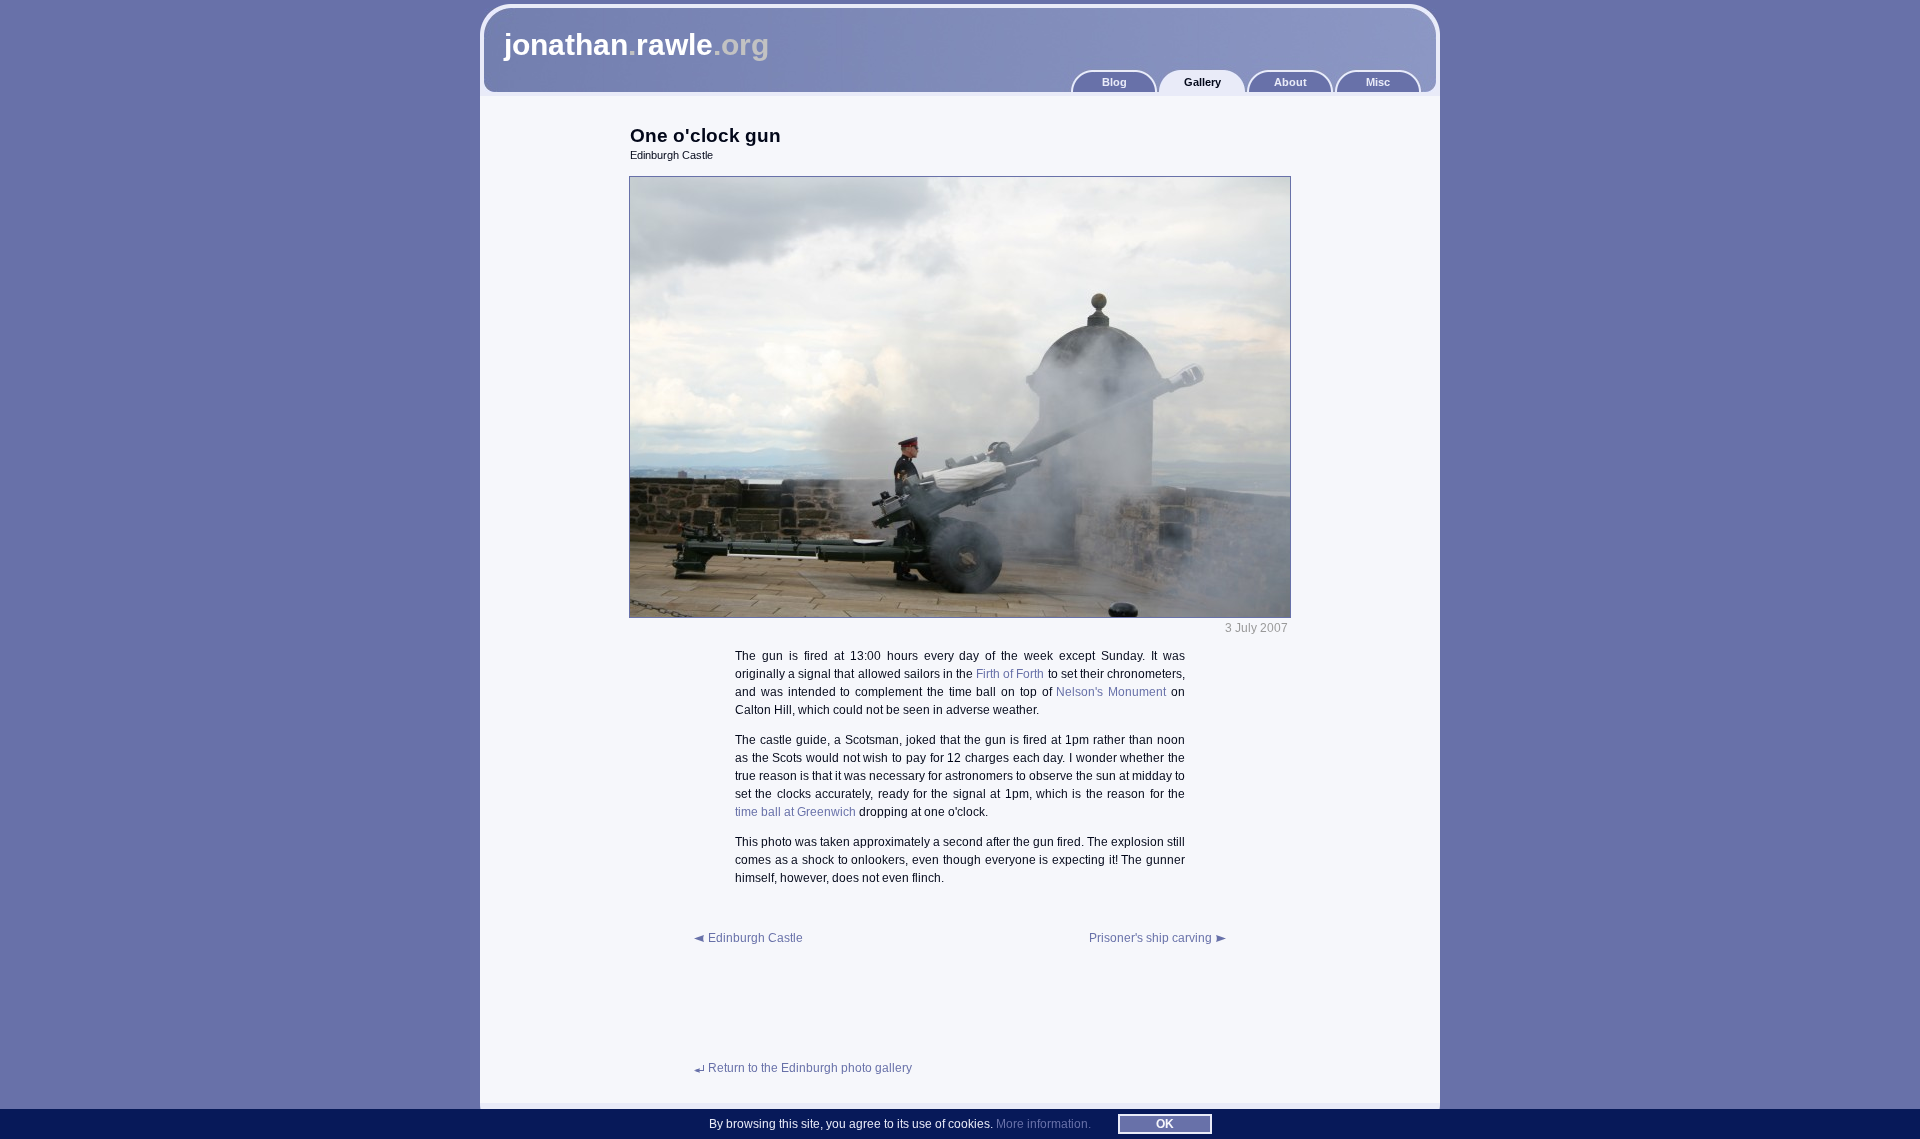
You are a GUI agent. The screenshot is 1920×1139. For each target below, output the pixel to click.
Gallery (1202, 82)
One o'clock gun (705, 135)
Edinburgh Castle (755, 938)
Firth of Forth (1010, 674)
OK (1165, 1124)
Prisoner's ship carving (1150, 938)
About (1290, 82)
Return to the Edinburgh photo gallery (810, 1068)
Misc (1378, 82)
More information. (1043, 1124)
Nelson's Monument (1111, 692)
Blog (1114, 82)
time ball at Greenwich (795, 812)
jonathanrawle (636, 44)
